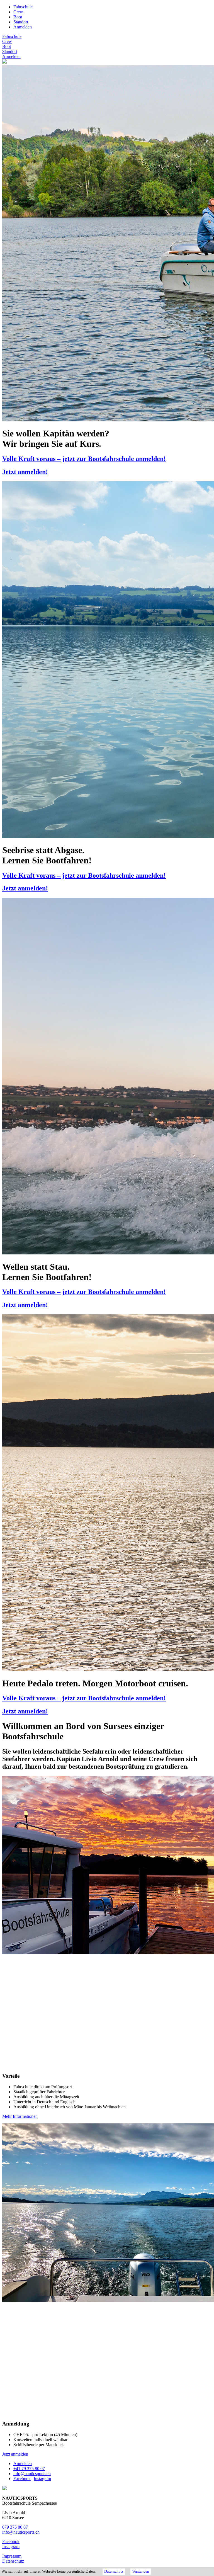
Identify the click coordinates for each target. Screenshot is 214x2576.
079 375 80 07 (15, 2527)
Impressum (12, 2556)
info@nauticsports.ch (32, 2474)
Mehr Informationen (20, 2116)
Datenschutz (13, 2561)
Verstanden (141, 2571)
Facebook (22, 2479)
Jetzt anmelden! (25, 472)
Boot (18, 17)
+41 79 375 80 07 (29, 2469)
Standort (21, 22)
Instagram (42, 2479)
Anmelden (23, 27)
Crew (18, 12)
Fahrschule (23, 7)
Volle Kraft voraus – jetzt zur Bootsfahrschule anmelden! (84, 459)
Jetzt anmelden (15, 2454)
